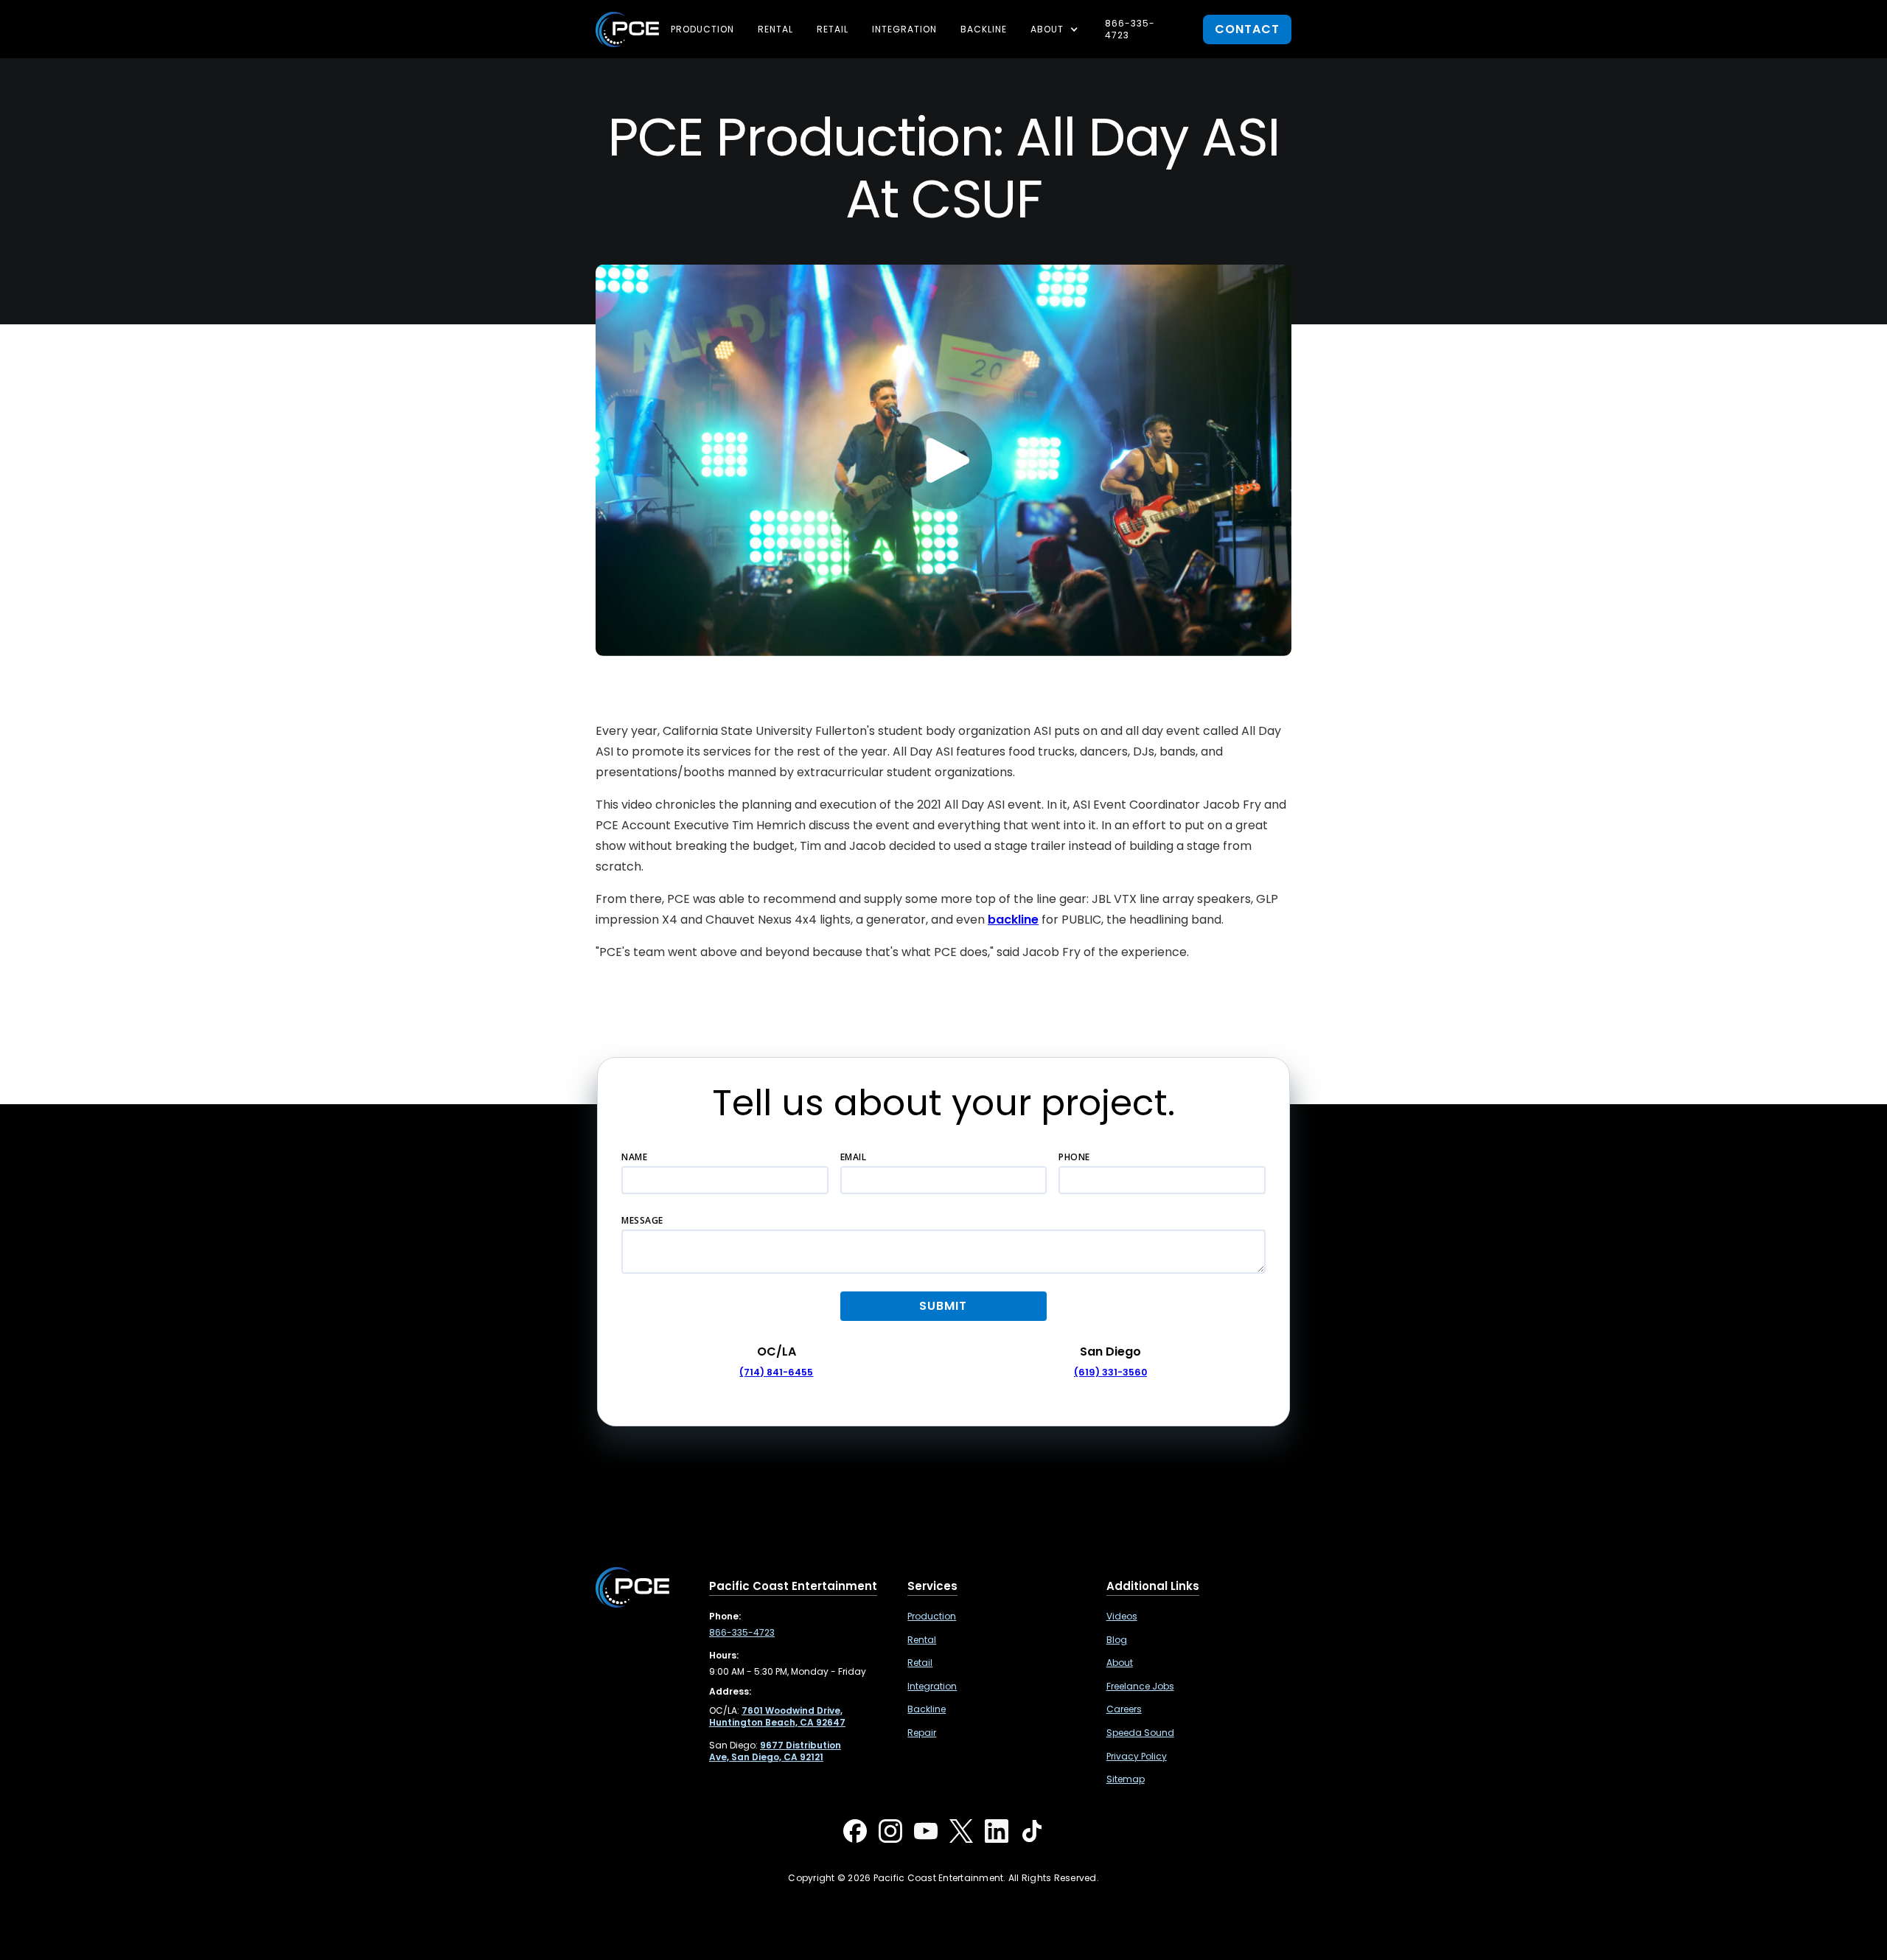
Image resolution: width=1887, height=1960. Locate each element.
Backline (984, 29)
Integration (904, 29)
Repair (922, 1733)
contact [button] (1247, 29)
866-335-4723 (1130, 29)
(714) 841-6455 (776, 1372)
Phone (1074, 1157)
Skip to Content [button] (73, 22)
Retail (833, 29)
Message (642, 1220)
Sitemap (1126, 1779)
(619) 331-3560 (1110, 1372)
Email (854, 1157)
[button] (1056, 29)
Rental (775, 29)
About (1120, 1663)
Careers (1124, 1709)
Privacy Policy (1137, 1757)
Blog (1117, 1640)
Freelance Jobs (1140, 1687)
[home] (627, 29)
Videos (1122, 1617)
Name (634, 1157)
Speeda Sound (1140, 1733)
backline (1013, 920)
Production (702, 29)
